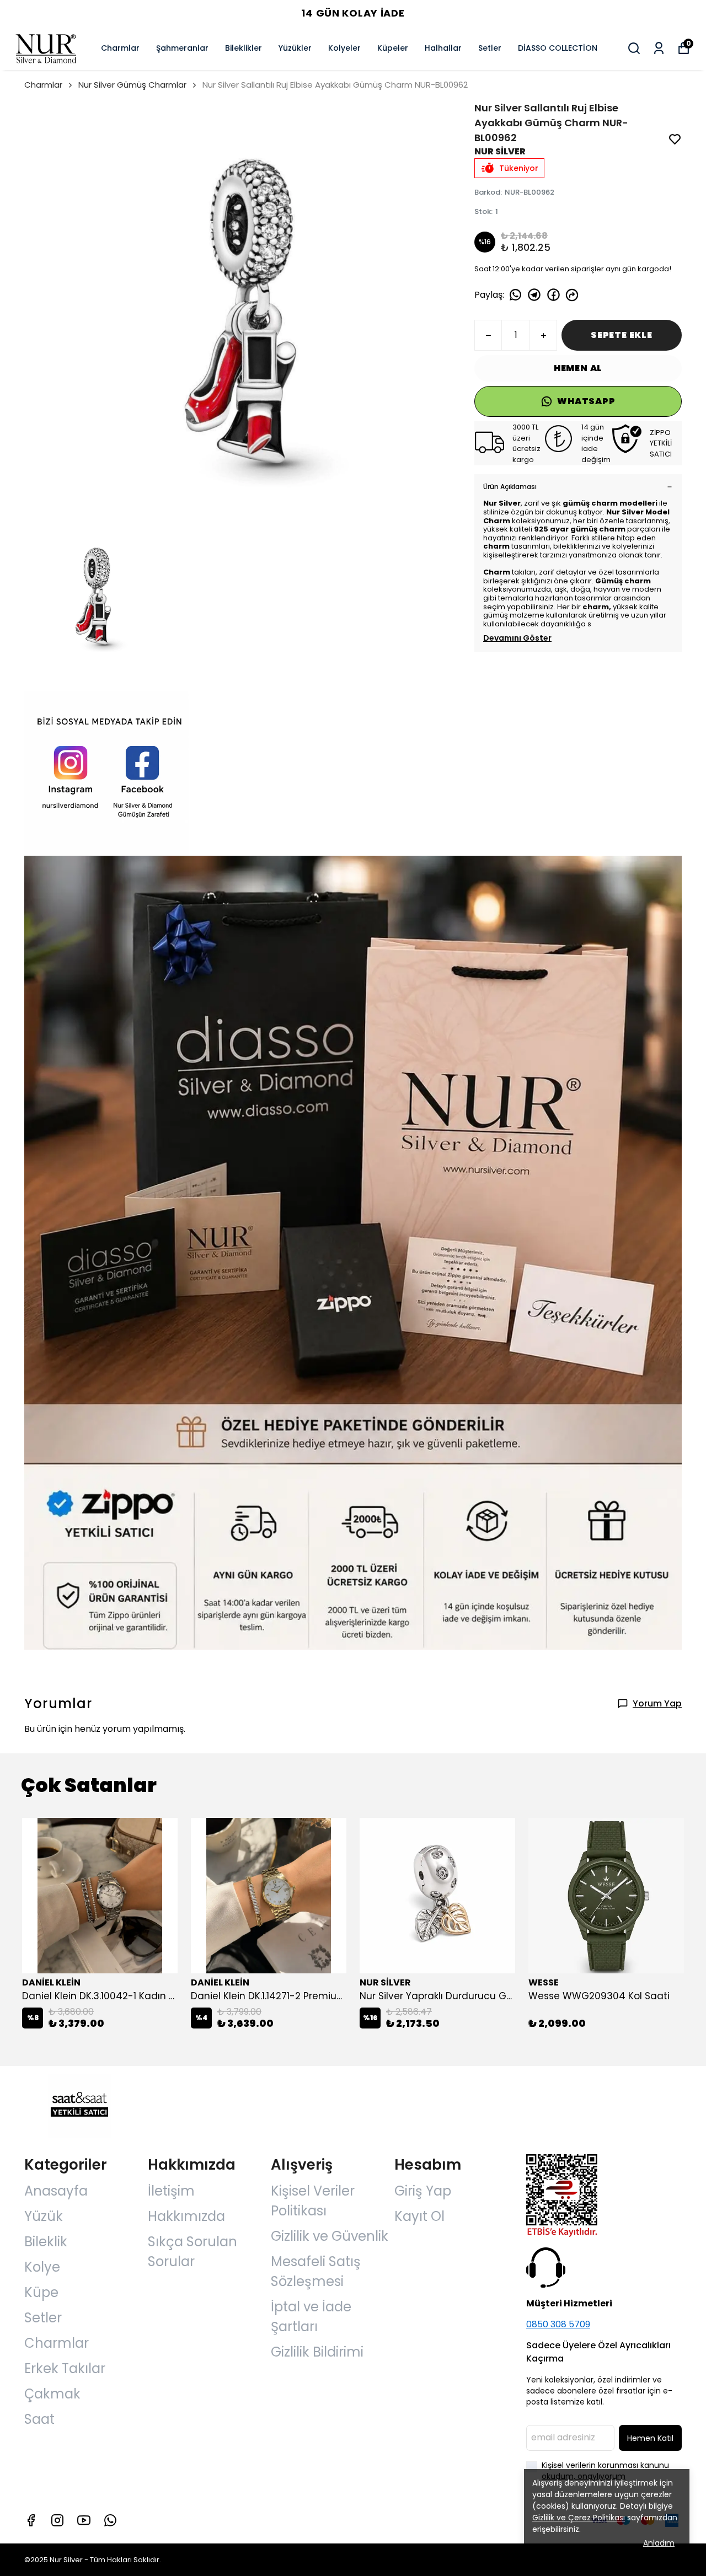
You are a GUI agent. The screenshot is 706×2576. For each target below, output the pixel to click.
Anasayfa (56, 2191)
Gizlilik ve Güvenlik (330, 2236)
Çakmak (52, 2394)
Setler (490, 48)
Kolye (42, 2267)
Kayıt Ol (419, 2216)
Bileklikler (244, 48)
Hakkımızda (186, 2216)
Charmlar (120, 48)
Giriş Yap (423, 2191)
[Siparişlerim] (659, 48)
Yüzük (44, 2216)
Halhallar (443, 48)
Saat (39, 2419)
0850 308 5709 (558, 2324)
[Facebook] (31, 2520)
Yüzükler (295, 48)
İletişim (171, 2191)
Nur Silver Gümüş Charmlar (132, 85)
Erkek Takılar (65, 2368)
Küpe (41, 2292)
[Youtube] (84, 2520)
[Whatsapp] (110, 2520)
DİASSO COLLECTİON (558, 48)
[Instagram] (57, 2520)
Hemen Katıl (650, 2438)
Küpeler (393, 48)
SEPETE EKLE (622, 335)
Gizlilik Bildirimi (317, 2352)
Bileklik (46, 2242)
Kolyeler (344, 48)
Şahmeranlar (182, 48)
